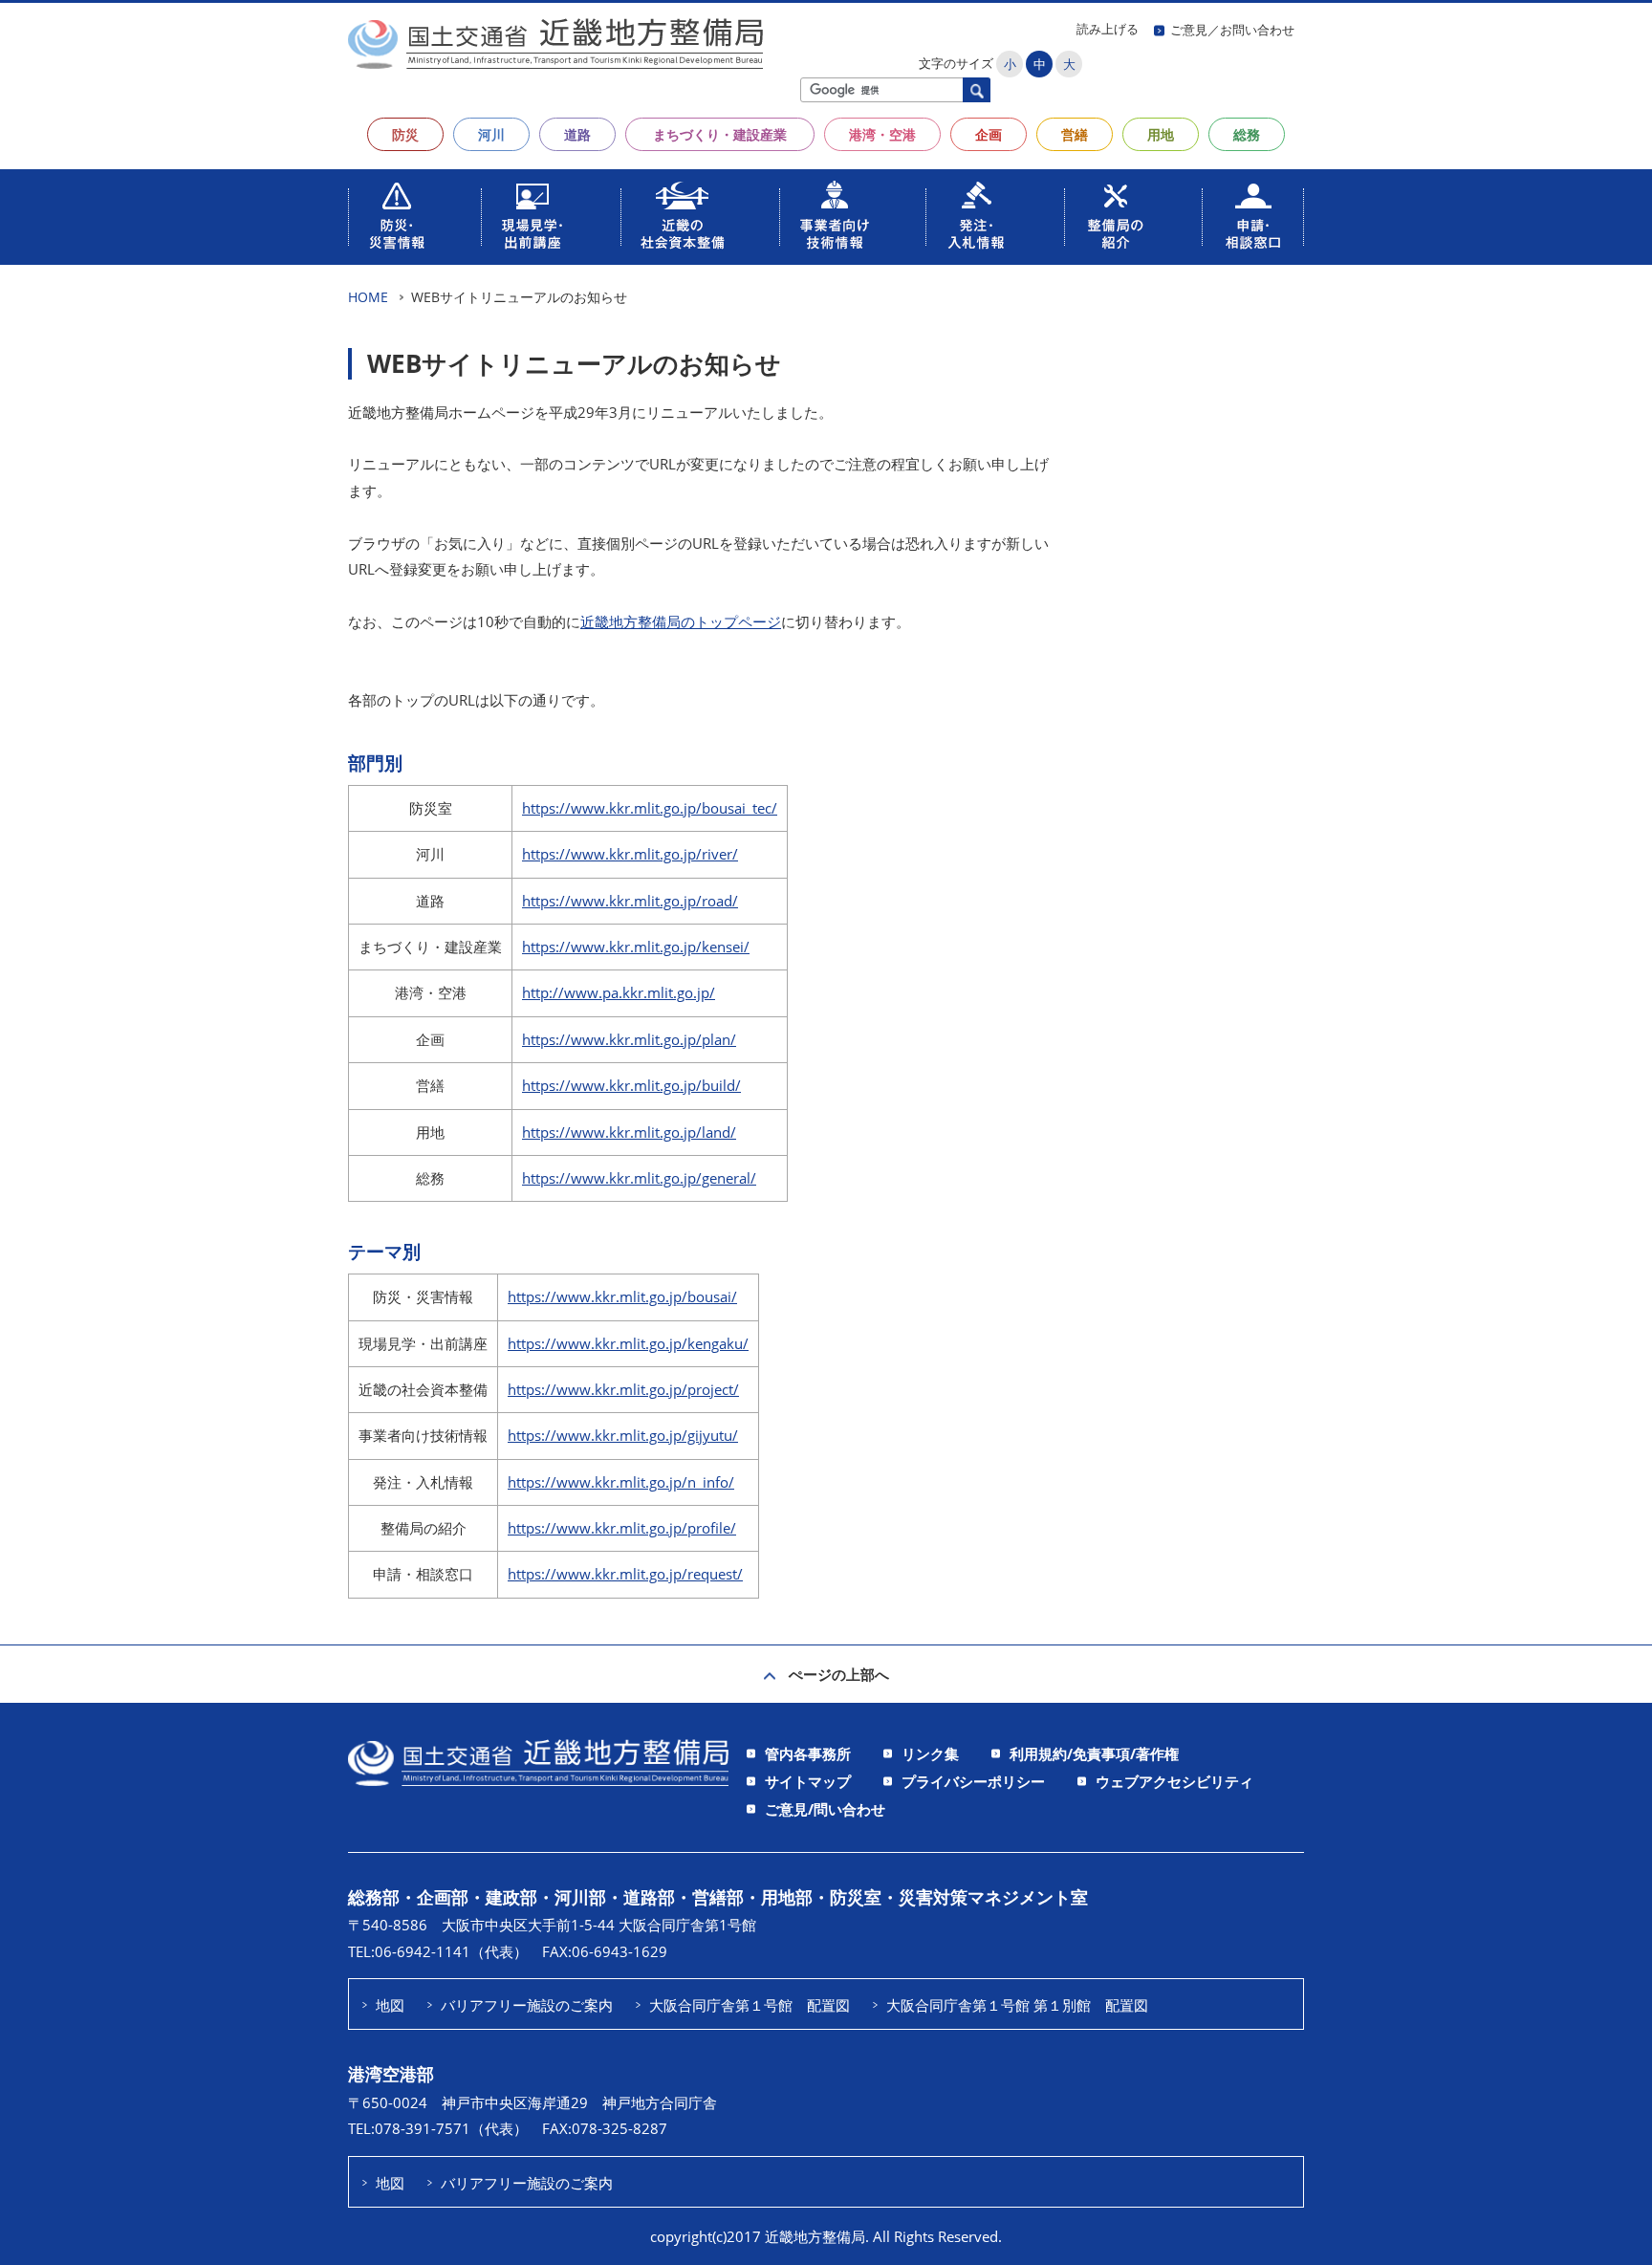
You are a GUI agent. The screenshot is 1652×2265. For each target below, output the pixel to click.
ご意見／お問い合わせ (1232, 30)
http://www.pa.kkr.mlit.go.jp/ (619, 992)
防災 (405, 134)
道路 (577, 134)
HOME (368, 297)
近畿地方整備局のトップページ (681, 621)
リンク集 (930, 1753)
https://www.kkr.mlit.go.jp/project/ (623, 1389)
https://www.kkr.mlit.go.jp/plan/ (629, 1039)
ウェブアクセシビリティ (1174, 1781)
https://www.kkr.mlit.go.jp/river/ (630, 854)
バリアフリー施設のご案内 (527, 2005)
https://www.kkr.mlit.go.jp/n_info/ (621, 1482)
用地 (1161, 134)
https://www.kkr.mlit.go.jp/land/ (629, 1132)
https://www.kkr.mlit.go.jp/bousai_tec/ (650, 808)
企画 (989, 134)
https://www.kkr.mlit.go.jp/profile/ (622, 1528)
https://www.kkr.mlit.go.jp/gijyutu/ (623, 1435)
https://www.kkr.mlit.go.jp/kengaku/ (628, 1343)
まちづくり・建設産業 (720, 134)
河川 (491, 134)
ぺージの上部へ (839, 1674)
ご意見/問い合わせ (825, 1809)
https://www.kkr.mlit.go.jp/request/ (625, 1574)
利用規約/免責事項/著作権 (1094, 1753)
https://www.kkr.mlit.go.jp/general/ (639, 1178)
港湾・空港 (882, 134)
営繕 (1075, 134)
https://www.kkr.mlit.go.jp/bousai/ (622, 1296)
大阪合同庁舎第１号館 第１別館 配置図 (1017, 2005)
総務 (1247, 134)
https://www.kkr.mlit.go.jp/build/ (631, 1085)
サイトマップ (808, 1781)
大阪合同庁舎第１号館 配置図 (750, 2005)
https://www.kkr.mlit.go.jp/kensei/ (636, 947)
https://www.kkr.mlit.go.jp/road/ (630, 901)
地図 (390, 2005)
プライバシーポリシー (973, 1781)
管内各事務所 (808, 1753)
